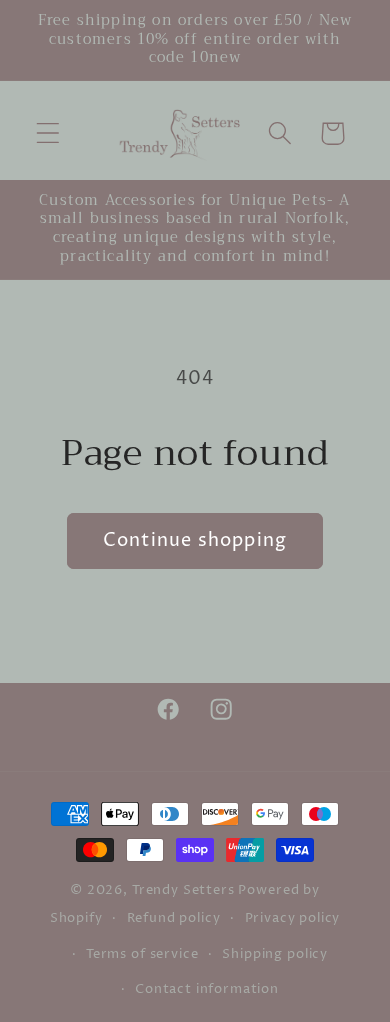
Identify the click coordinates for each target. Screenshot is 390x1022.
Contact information (207, 989)
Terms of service (142, 954)
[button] (48, 133)
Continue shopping (195, 540)
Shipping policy (275, 954)
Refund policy (174, 918)
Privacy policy (293, 918)
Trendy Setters (183, 890)
